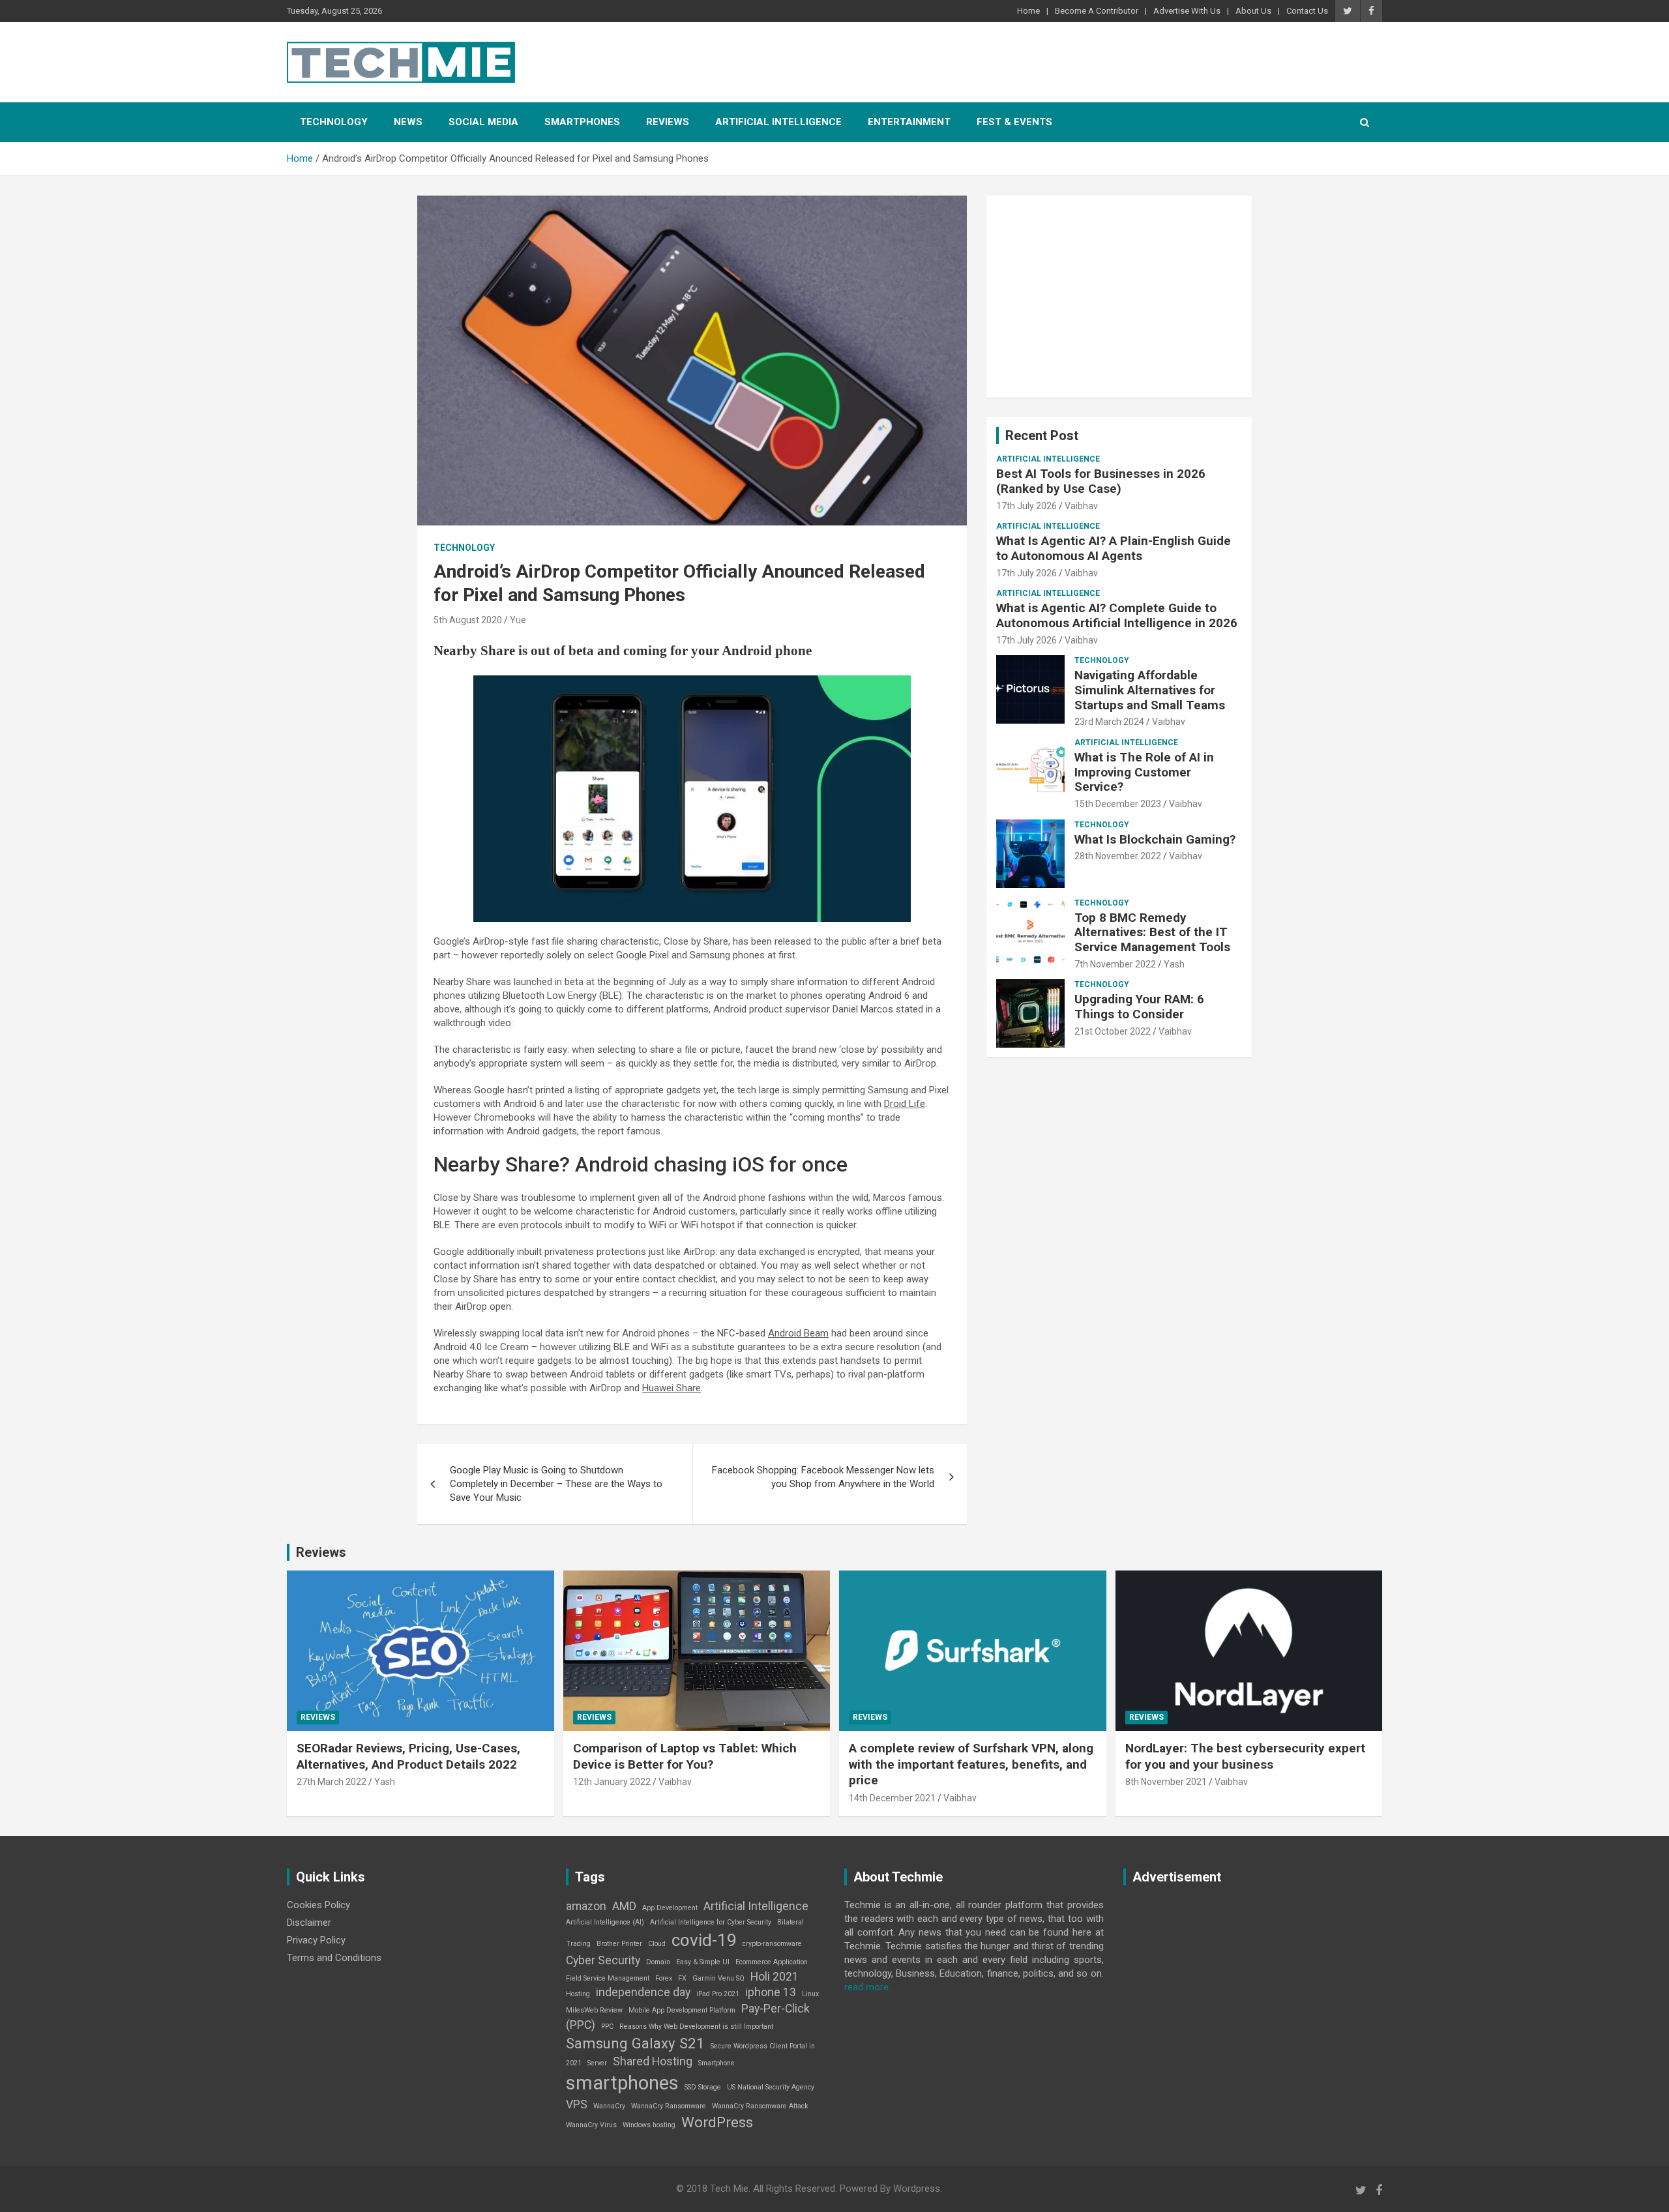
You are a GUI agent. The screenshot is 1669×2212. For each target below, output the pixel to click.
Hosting (578, 1994)
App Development (670, 1908)
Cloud (657, 1944)
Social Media (483, 122)
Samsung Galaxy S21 (635, 2043)
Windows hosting (649, 2125)
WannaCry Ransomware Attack (760, 2106)
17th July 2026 (1027, 506)
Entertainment (909, 122)
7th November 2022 (1115, 964)
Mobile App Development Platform (682, 2010)
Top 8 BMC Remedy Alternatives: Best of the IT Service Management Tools (1152, 933)
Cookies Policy (318, 1905)
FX (682, 1978)
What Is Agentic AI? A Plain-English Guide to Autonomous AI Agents (1114, 548)
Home (1028, 11)
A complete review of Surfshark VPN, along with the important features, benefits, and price (971, 1764)
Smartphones (582, 122)
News (408, 122)
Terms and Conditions (334, 1958)
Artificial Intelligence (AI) (605, 1922)
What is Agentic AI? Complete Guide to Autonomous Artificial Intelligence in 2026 (1117, 615)
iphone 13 (771, 1992)
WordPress (717, 2122)
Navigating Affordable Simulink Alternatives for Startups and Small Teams (1150, 690)
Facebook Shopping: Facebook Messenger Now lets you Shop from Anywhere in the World (823, 1477)
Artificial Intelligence (778, 122)
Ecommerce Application (772, 1962)
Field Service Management (608, 1978)
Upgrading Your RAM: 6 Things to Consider (1139, 1007)
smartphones (622, 2083)
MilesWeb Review (594, 2010)
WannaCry (609, 2106)
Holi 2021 (775, 1977)
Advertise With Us (1187, 11)
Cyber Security (603, 1960)
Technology (334, 122)
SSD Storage (703, 2087)
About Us (1253, 11)
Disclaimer (309, 1923)
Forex (664, 1978)
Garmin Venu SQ (718, 1978)
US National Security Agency (771, 2087)
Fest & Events (1014, 122)
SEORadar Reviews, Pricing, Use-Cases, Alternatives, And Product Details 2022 (408, 1756)
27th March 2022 (332, 1782)
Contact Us (1307, 11)
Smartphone (716, 2063)
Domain (658, 1962)
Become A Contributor (1097, 11)
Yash (1174, 964)
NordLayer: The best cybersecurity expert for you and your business (1245, 1756)
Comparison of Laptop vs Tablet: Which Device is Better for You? (685, 1756)
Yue (518, 620)
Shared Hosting (653, 2061)
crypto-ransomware (772, 1944)
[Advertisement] (1119, 297)
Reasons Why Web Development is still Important (696, 2027)
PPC (607, 2027)
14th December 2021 (892, 1798)
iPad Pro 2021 (718, 1994)
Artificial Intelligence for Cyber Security (711, 1922)
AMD (624, 1906)
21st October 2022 (1113, 1031)
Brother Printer (619, 1944)
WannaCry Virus (591, 2125)
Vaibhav (1081, 506)
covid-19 (704, 1940)
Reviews (668, 122)
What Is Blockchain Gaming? (1155, 839)
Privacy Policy (316, 1940)
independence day (643, 1992)
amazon (586, 1906)
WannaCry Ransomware (669, 2106)
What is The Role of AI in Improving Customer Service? (1144, 772)
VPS (577, 2104)
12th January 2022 (612, 1782)
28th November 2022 (1118, 856)
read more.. (868, 1987)
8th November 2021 (1166, 1782)
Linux (810, 1994)
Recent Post (1042, 435)
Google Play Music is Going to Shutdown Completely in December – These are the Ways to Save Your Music (556, 1484)
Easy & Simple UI (703, 1962)
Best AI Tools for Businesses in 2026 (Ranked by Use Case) (1101, 481)
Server (597, 2063)
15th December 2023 (1118, 804)
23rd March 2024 (1109, 722)
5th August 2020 (468, 620)
